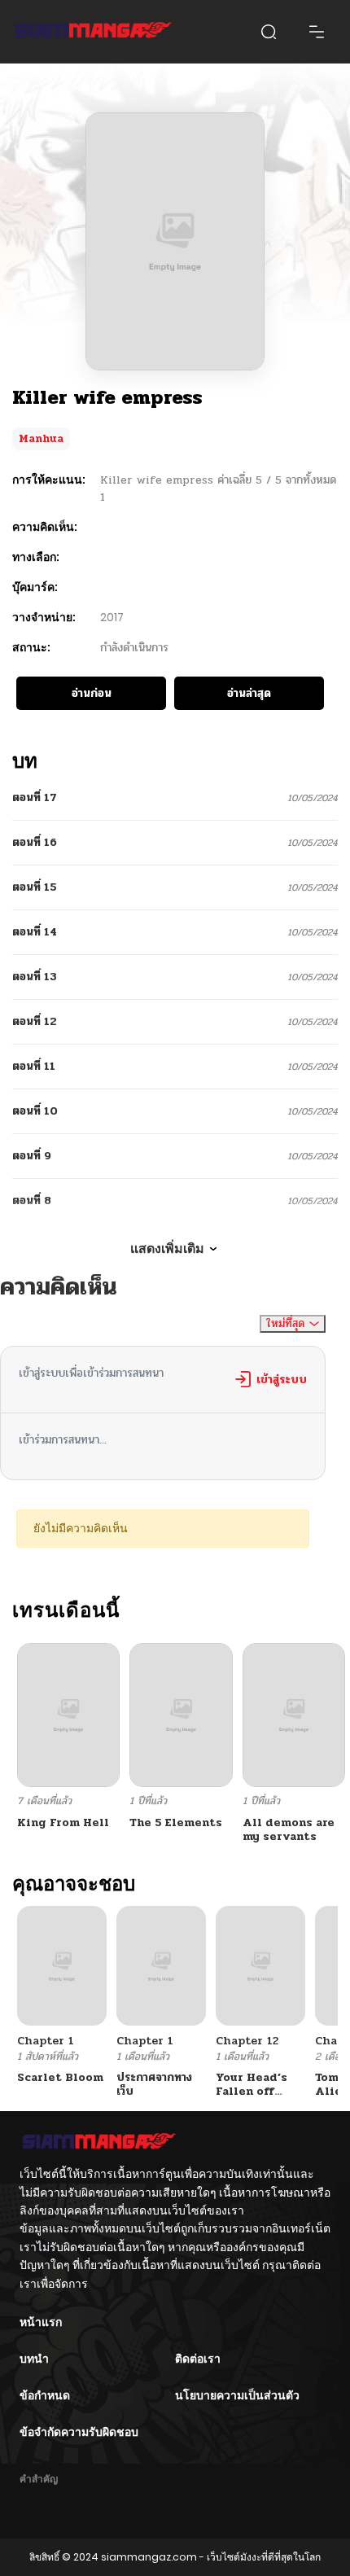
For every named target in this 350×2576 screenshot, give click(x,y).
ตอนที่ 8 (32, 1200)
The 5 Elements (176, 1822)
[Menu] (317, 32)
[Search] (269, 32)
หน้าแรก (41, 2322)
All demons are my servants (289, 1829)
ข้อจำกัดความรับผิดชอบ (79, 2432)
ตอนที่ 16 (35, 842)
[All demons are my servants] (294, 1714)
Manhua (41, 439)
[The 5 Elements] (181, 1714)
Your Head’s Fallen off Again (252, 2091)
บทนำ (34, 2359)
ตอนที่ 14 (35, 932)
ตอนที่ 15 (35, 887)
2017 (112, 617)
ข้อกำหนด (45, 2395)
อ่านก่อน (92, 693)
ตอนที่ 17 (35, 797)
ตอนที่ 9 (32, 1156)
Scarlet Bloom (60, 2077)
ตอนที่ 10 (35, 1111)
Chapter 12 (247, 2041)
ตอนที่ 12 (35, 1021)
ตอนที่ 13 (35, 977)
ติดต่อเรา (198, 2359)
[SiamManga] (94, 32)
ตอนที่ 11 (34, 1066)
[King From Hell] (68, 1714)
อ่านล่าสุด (249, 693)
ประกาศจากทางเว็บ (154, 2084)
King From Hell (63, 1822)
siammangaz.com (149, 2557)
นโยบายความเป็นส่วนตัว (237, 2395)
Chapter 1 (46, 2041)
